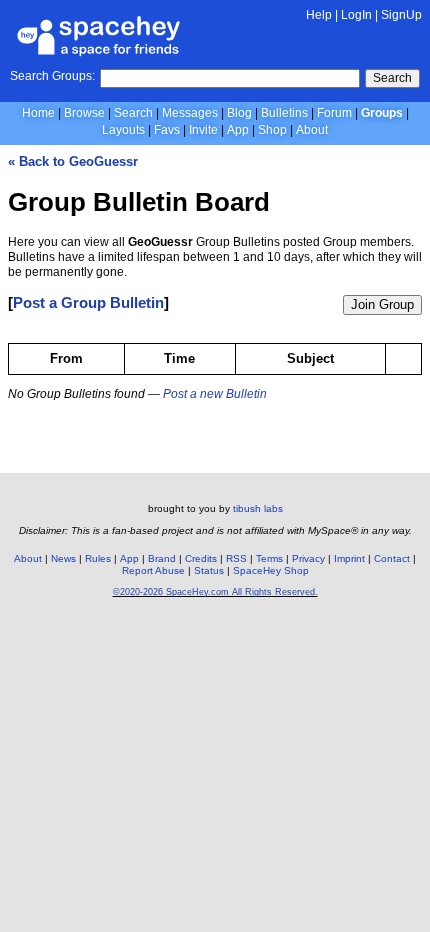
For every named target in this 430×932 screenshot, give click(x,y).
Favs (167, 130)
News (63, 558)
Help (319, 15)
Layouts (123, 130)
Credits (201, 558)
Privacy (308, 558)
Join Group (382, 304)
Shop (272, 130)
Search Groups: (52, 76)
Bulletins (284, 113)
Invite (203, 130)
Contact (392, 558)
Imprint (349, 558)
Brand (162, 558)
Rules (98, 558)
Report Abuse (153, 570)
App (238, 130)
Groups (382, 113)
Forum (334, 113)
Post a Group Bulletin (88, 302)
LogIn (356, 15)
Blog (239, 113)
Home (38, 113)
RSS (236, 558)
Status (209, 570)
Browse (84, 113)
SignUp (401, 15)
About (312, 130)
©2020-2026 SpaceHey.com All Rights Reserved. (215, 592)
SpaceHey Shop (271, 570)
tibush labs (258, 508)
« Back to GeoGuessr (73, 161)
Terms (269, 558)
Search (392, 78)
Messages (190, 113)
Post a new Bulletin (215, 394)
